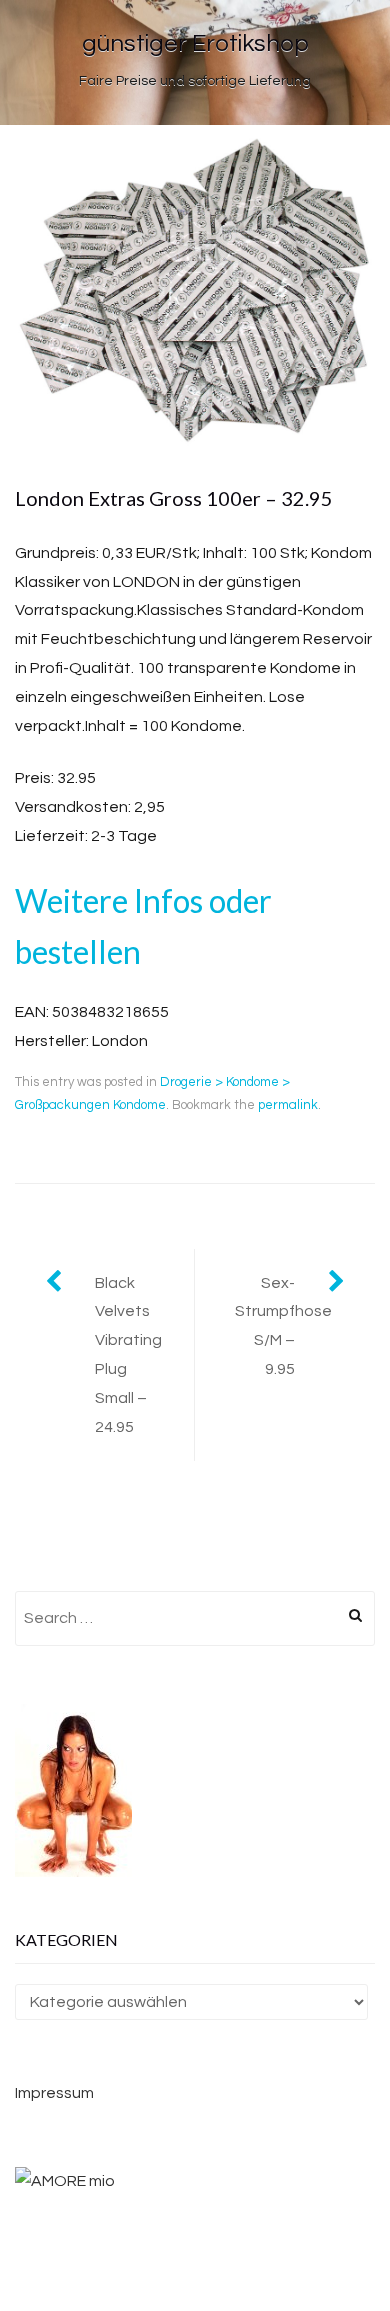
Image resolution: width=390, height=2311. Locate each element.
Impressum (54, 2093)
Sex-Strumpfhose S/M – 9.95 (283, 1326)
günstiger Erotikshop (195, 43)
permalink (288, 1105)
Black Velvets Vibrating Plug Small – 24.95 (128, 1355)
